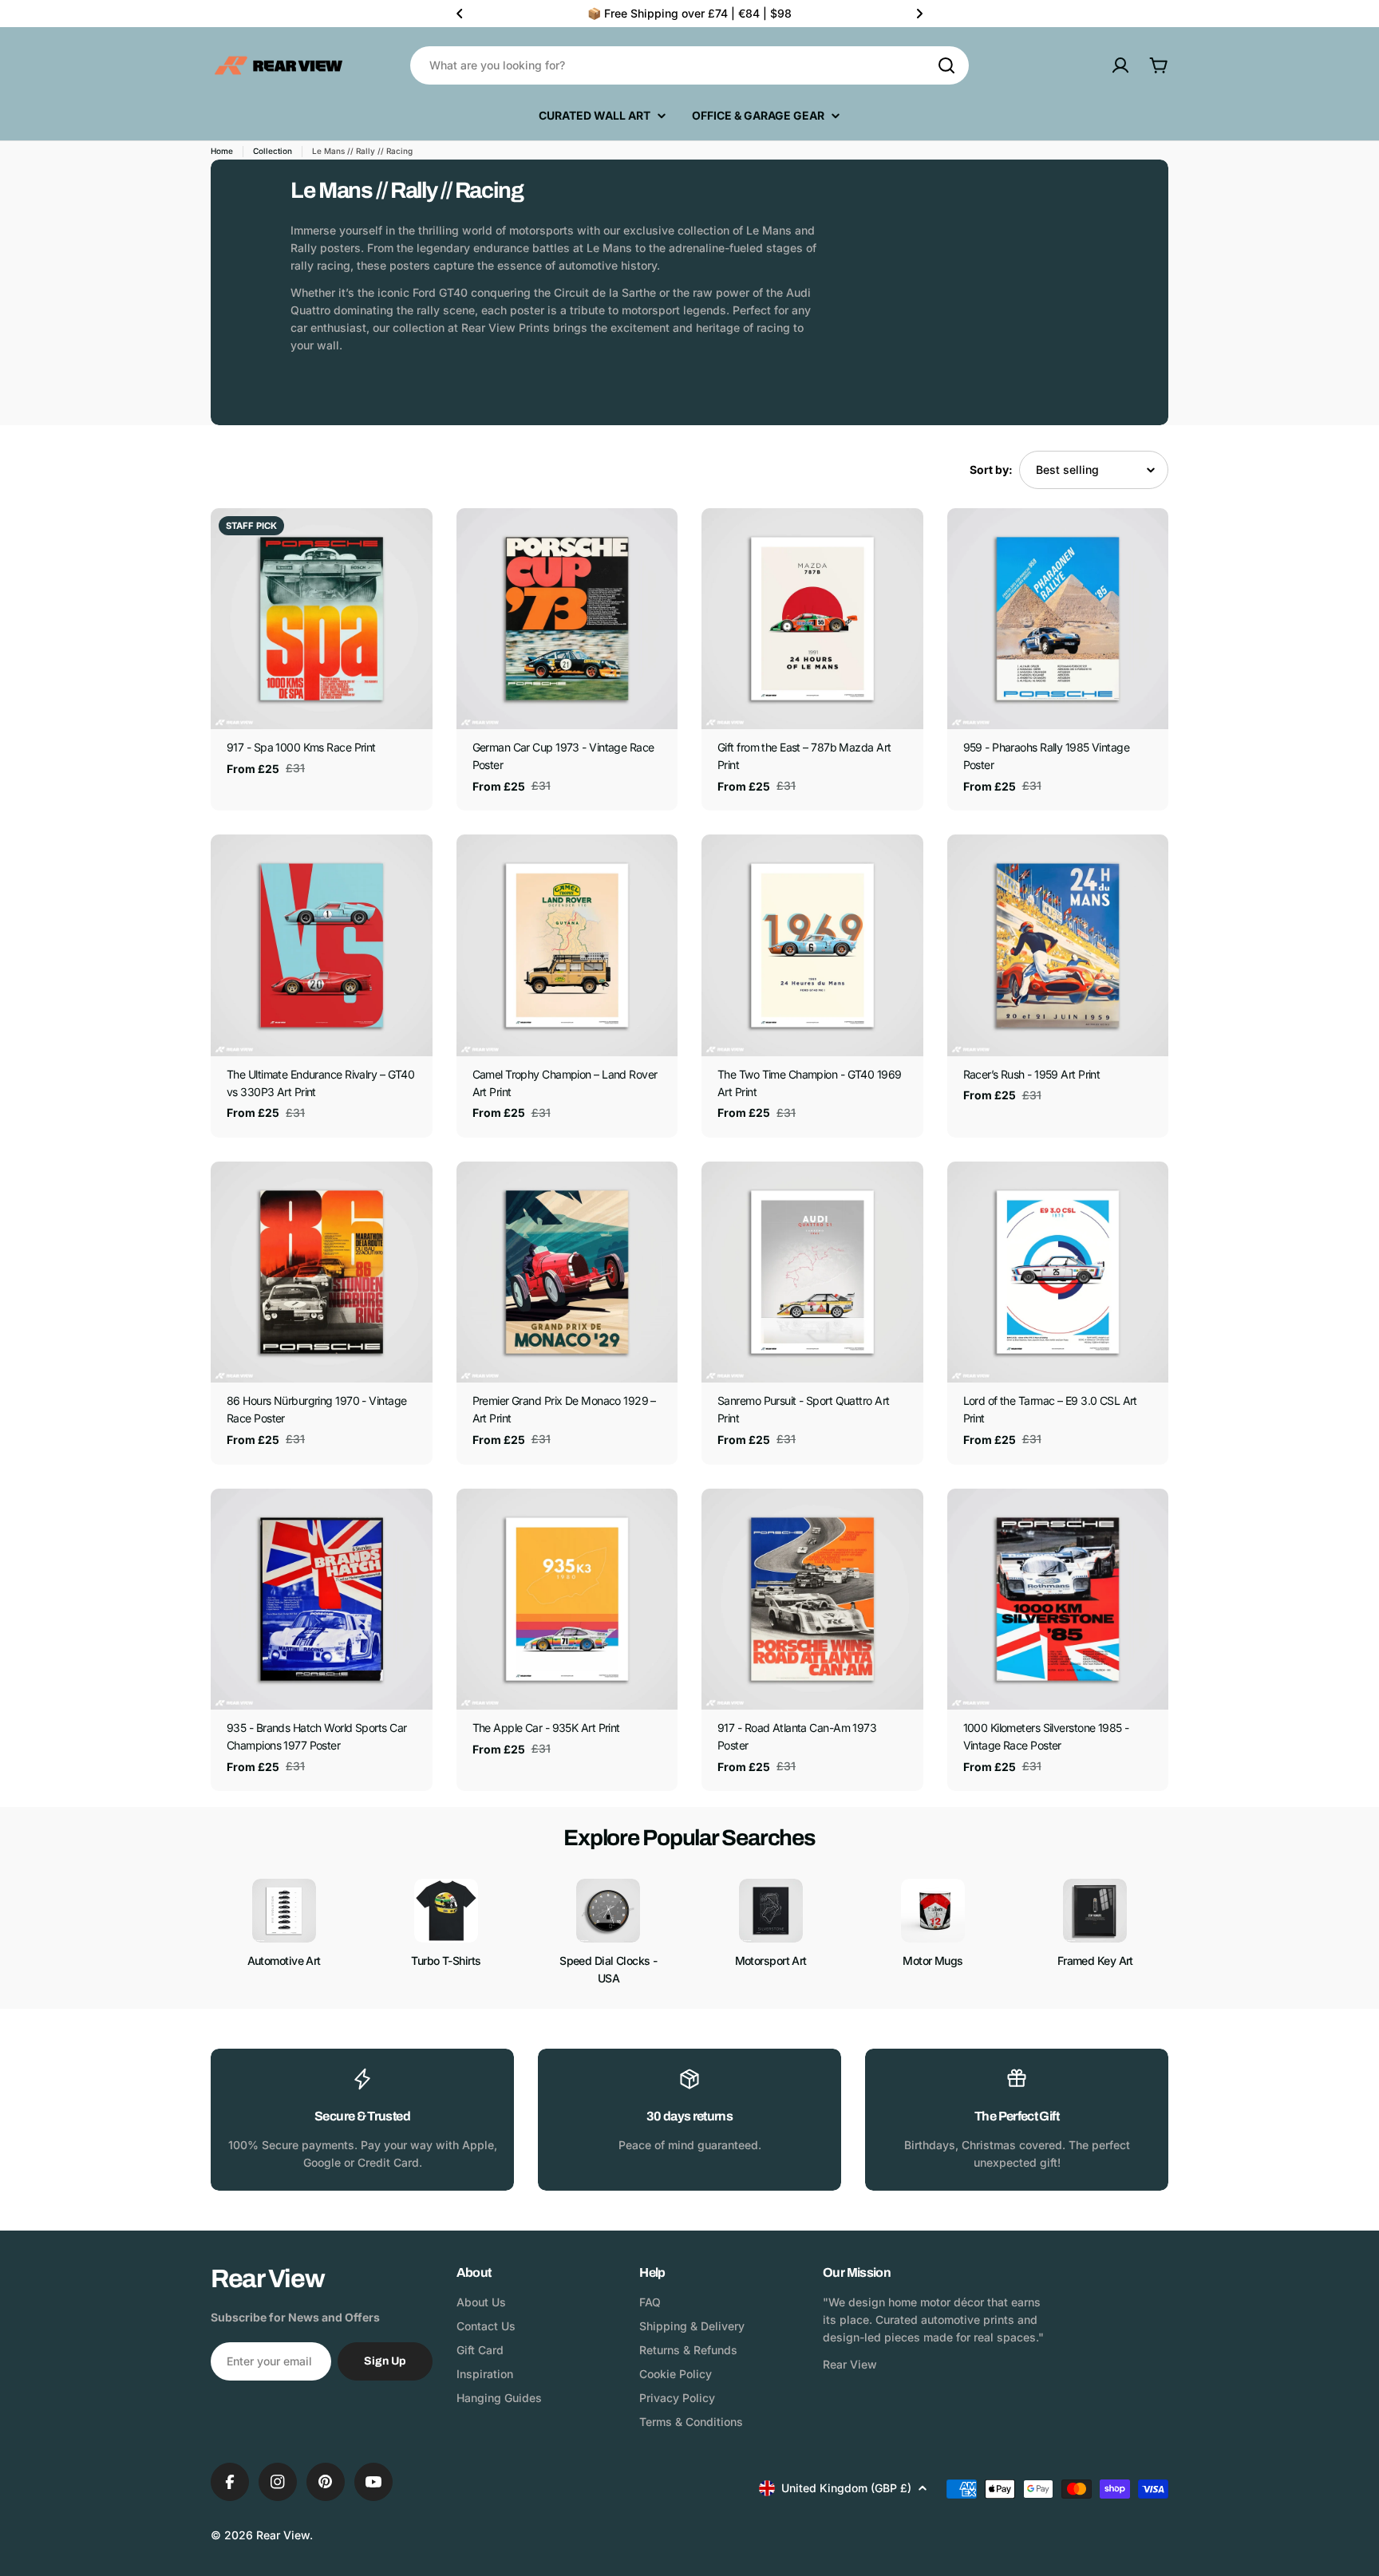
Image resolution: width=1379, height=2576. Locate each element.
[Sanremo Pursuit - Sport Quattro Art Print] (812, 1272)
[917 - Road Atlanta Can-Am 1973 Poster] (812, 1600)
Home (222, 151)
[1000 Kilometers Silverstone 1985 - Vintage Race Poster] (1058, 1600)
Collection (273, 151)
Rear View (283, 2535)
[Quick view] (409, 543)
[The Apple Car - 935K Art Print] (567, 1600)
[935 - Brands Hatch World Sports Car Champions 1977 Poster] (322, 1600)
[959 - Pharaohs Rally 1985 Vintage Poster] (1058, 619)
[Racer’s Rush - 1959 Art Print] (1058, 945)
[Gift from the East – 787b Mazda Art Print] (812, 619)
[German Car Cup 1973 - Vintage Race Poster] (567, 619)
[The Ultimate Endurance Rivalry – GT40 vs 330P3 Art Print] (322, 945)
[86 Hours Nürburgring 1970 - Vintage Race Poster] (322, 1272)
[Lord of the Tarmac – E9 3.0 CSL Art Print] (1058, 1272)
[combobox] (689, 65)
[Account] (1120, 65)
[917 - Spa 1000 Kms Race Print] (322, 619)
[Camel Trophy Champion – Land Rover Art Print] (567, 945)
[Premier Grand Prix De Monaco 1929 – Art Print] (567, 1272)
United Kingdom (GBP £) (846, 2488)
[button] (460, 14)
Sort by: (991, 469)
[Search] (946, 65)
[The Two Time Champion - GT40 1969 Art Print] (812, 945)
